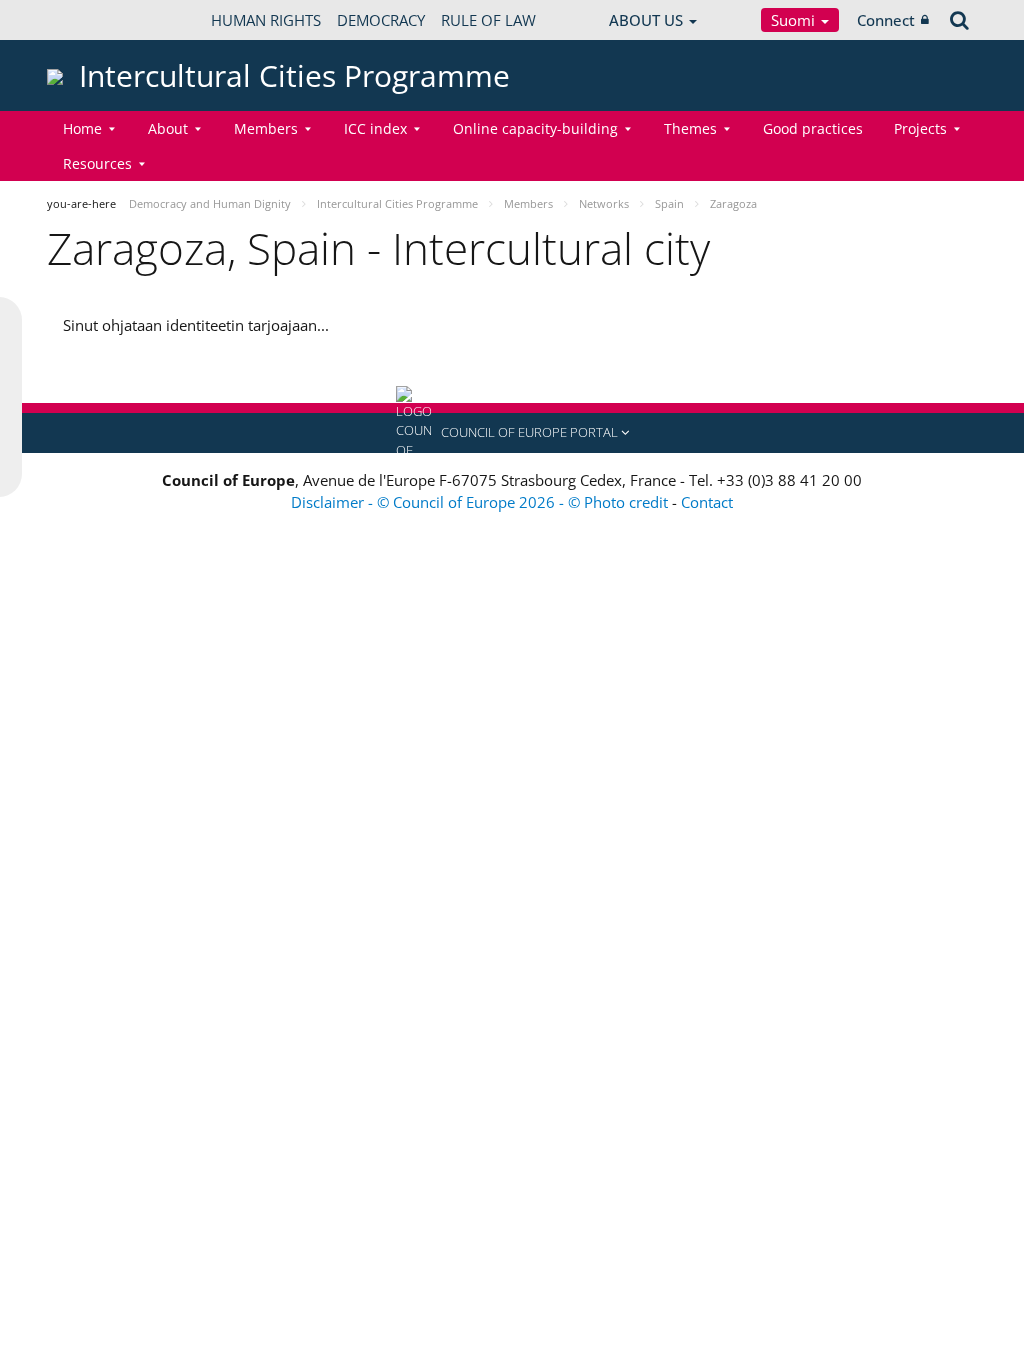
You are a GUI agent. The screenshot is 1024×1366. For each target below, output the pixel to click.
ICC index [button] (375, 128)
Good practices (813, 128)
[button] (512, 433)
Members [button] (266, 128)
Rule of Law (488, 20)
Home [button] (82, 128)
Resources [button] (97, 163)
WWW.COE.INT (97, 20)
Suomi (795, 20)
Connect (886, 20)
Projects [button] (920, 128)
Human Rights (266, 20)
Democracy (381, 20)
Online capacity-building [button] (535, 128)
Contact (707, 502)
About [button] (168, 128)
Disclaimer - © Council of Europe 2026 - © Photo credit (481, 502)
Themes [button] (690, 128)
